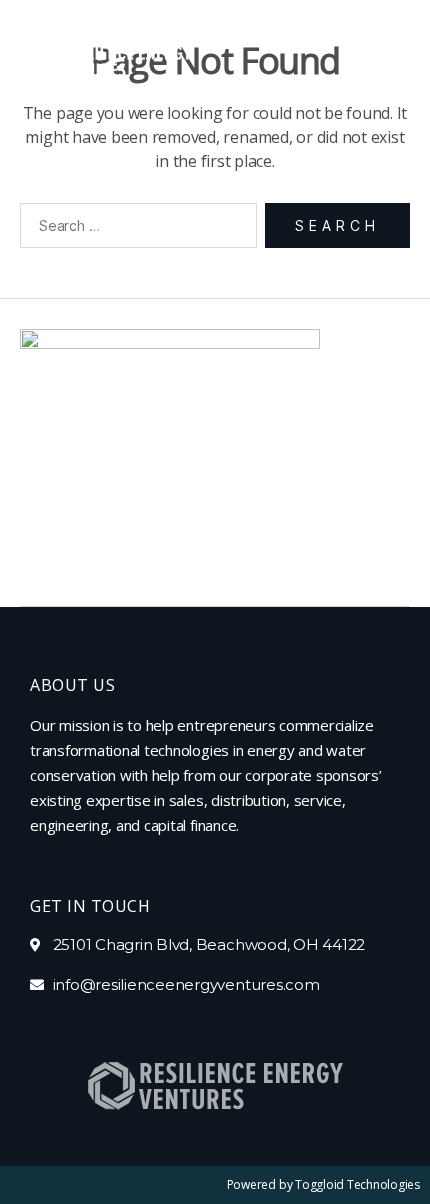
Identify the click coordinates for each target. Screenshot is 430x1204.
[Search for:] (134, 229)
